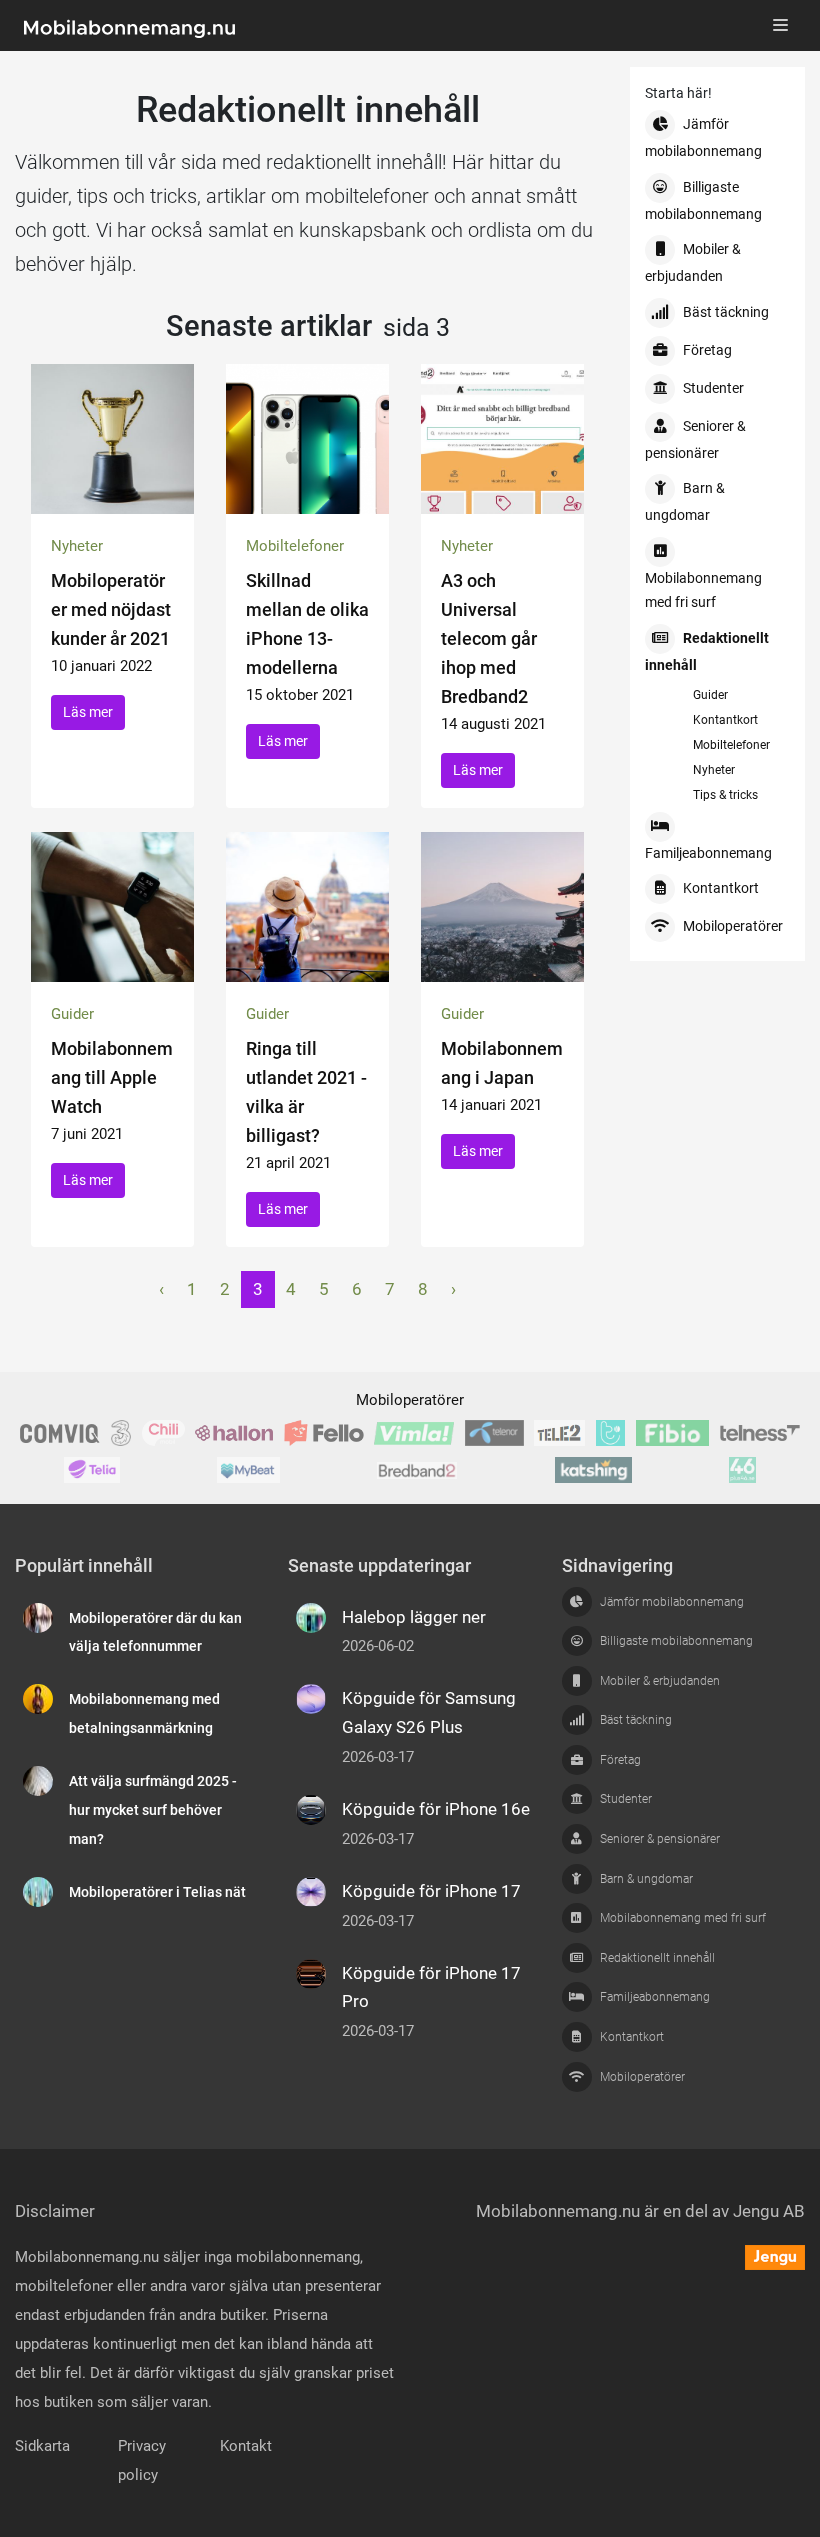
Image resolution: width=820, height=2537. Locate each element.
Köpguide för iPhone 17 (431, 1891)
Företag (707, 350)
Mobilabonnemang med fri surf (703, 590)
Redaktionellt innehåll (707, 652)
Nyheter (714, 770)
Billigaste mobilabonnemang (703, 201)
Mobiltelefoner (731, 745)
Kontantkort (725, 720)
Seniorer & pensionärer (695, 440)
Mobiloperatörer (733, 926)
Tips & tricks (725, 795)
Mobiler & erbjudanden (693, 263)
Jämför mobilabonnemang (703, 138)
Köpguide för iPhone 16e (436, 1809)
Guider (710, 695)
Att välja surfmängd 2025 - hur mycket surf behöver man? (153, 1810)
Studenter (713, 388)
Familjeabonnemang (708, 853)
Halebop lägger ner (414, 1617)
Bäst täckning (726, 312)
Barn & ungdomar (685, 502)
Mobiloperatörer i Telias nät (157, 1892)
